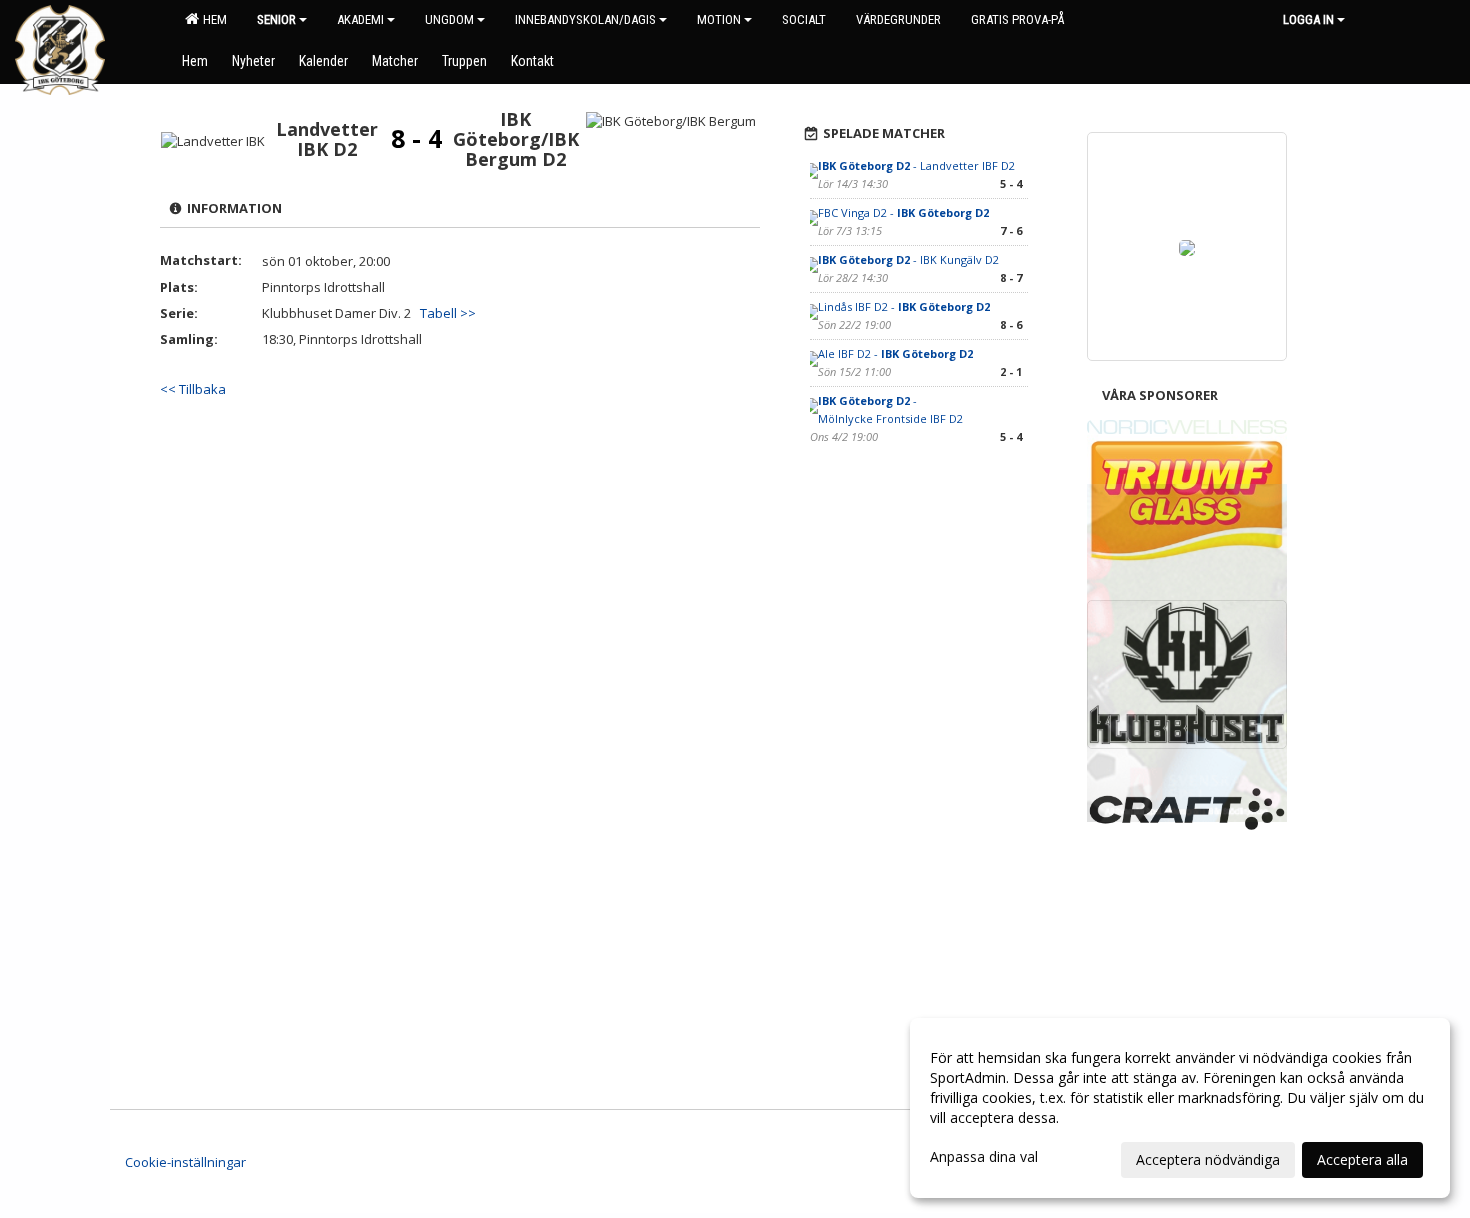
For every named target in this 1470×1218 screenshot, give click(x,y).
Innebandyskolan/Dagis (585, 19)
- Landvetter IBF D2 (916, 165)
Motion (719, 19)
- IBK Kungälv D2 (908, 259)
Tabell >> (448, 313)
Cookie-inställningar (185, 1162)
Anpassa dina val (984, 1157)
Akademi (360, 19)
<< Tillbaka (193, 389)
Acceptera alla (1362, 1159)
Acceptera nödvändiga (1208, 1159)
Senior (276, 19)
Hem (212, 19)
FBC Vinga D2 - (903, 212)
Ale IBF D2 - (895, 353)
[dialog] (1180, 1108)
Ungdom (449, 19)
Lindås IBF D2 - (904, 306)
